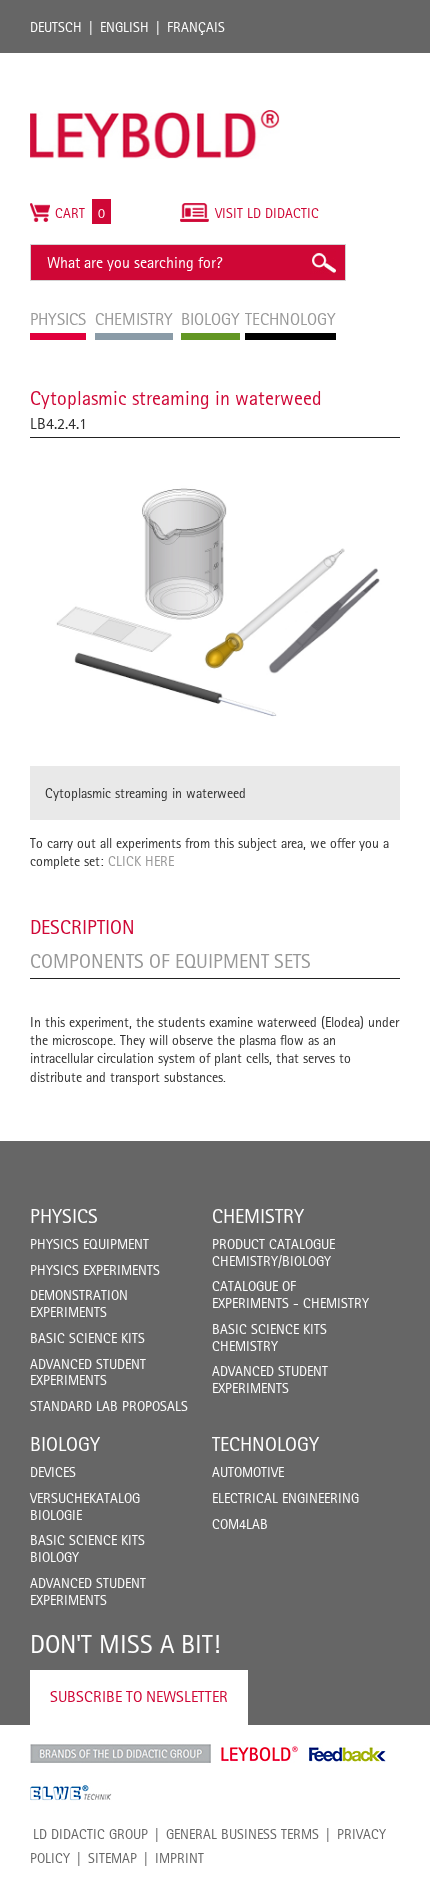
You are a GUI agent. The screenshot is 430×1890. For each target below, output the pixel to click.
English (124, 27)
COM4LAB (240, 1524)
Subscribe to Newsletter (139, 1696)
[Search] (323, 262)
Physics (64, 1216)
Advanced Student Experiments (88, 1372)
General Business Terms (242, 1834)
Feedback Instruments (347, 1754)
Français (196, 27)
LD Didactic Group (90, 1834)
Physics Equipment (89, 1244)
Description (82, 927)
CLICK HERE (141, 861)
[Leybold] (155, 63)
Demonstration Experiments (79, 1303)
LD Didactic (120, 1754)
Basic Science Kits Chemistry (269, 1337)
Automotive (248, 1472)
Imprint (179, 1858)
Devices (53, 1472)
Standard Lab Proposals (109, 1406)
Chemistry (258, 1216)
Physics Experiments (95, 1270)
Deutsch (56, 27)
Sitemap (112, 1858)
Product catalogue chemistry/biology (273, 1252)
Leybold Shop (260, 1754)
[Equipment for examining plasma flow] (215, 602)
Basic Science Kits (87, 1338)
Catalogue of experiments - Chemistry (290, 1294)
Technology (265, 1444)
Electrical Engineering (285, 1498)
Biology (65, 1444)
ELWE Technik (71, 1793)
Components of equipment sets (170, 961)
